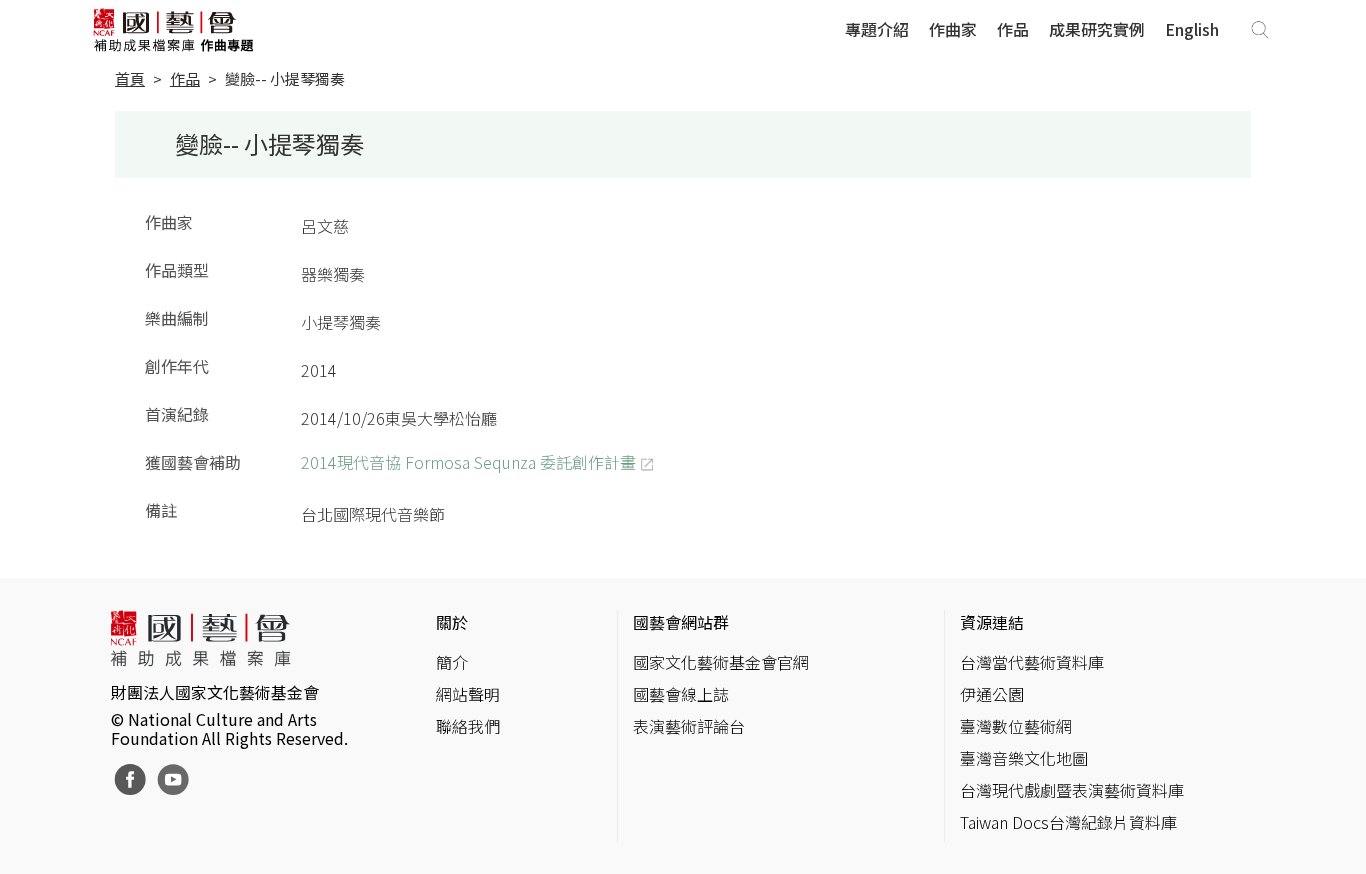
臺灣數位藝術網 (1016, 726)
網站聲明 (468, 694)
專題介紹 (877, 29)
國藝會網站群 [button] (681, 622)
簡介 (452, 662)
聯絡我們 (468, 726)
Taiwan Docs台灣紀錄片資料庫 (1068, 822)
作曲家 (953, 29)
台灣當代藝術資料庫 (1032, 662)
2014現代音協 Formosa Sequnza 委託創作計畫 (468, 462)
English (1192, 29)
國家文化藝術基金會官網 (721, 662)
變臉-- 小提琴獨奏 (285, 78)
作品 (1013, 29)
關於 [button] (452, 622)
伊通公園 (992, 694)
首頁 (130, 78)
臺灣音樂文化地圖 (1024, 758)
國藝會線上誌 (681, 694)
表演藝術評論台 (689, 726)
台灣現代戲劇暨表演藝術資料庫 (1072, 790)
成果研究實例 (1097, 29)
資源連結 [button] (992, 622)
